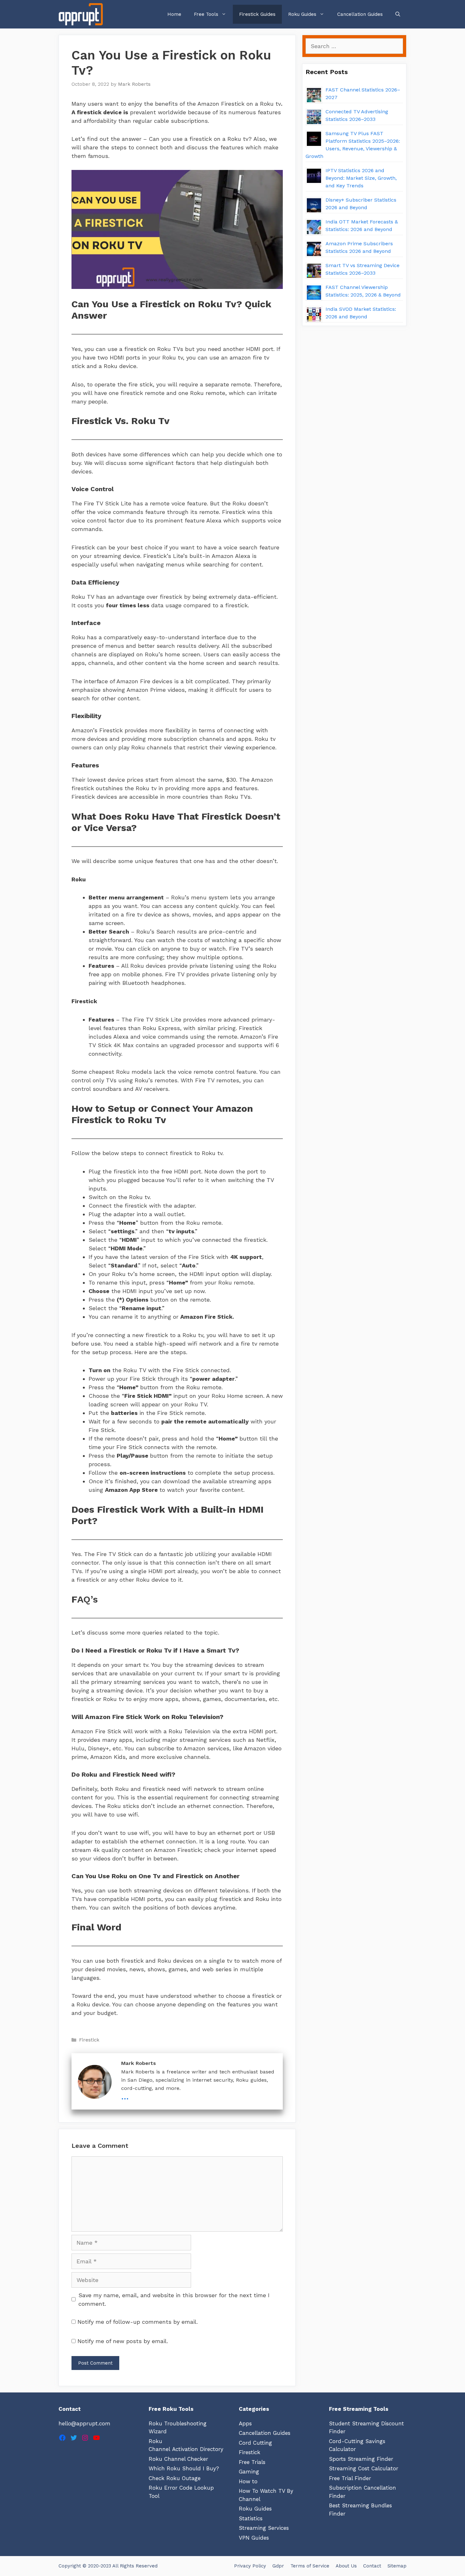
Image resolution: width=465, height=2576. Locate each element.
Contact (372, 2566)
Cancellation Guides (360, 14)
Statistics (251, 2518)
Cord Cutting (255, 2443)
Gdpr (278, 2566)
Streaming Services (264, 2528)
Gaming (249, 2472)
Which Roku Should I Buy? (184, 2468)
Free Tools (206, 14)
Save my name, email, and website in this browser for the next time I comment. (174, 2299)
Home (174, 14)
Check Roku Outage (175, 2478)
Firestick (89, 2040)
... (125, 2096)
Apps (245, 2423)
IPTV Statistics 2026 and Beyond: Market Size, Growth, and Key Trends (361, 178)
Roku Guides (302, 14)
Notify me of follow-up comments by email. (138, 2322)
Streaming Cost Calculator (364, 2468)
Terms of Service (310, 2566)
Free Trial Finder (350, 2478)
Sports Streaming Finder (361, 2459)
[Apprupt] (82, 14)
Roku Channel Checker (178, 2459)
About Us (346, 2566)
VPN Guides (254, 2538)
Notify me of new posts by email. (123, 2341)
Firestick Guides (257, 14)
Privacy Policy (250, 2566)
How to (248, 2481)
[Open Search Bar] (398, 14)
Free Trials (252, 2462)
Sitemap (397, 2566)
